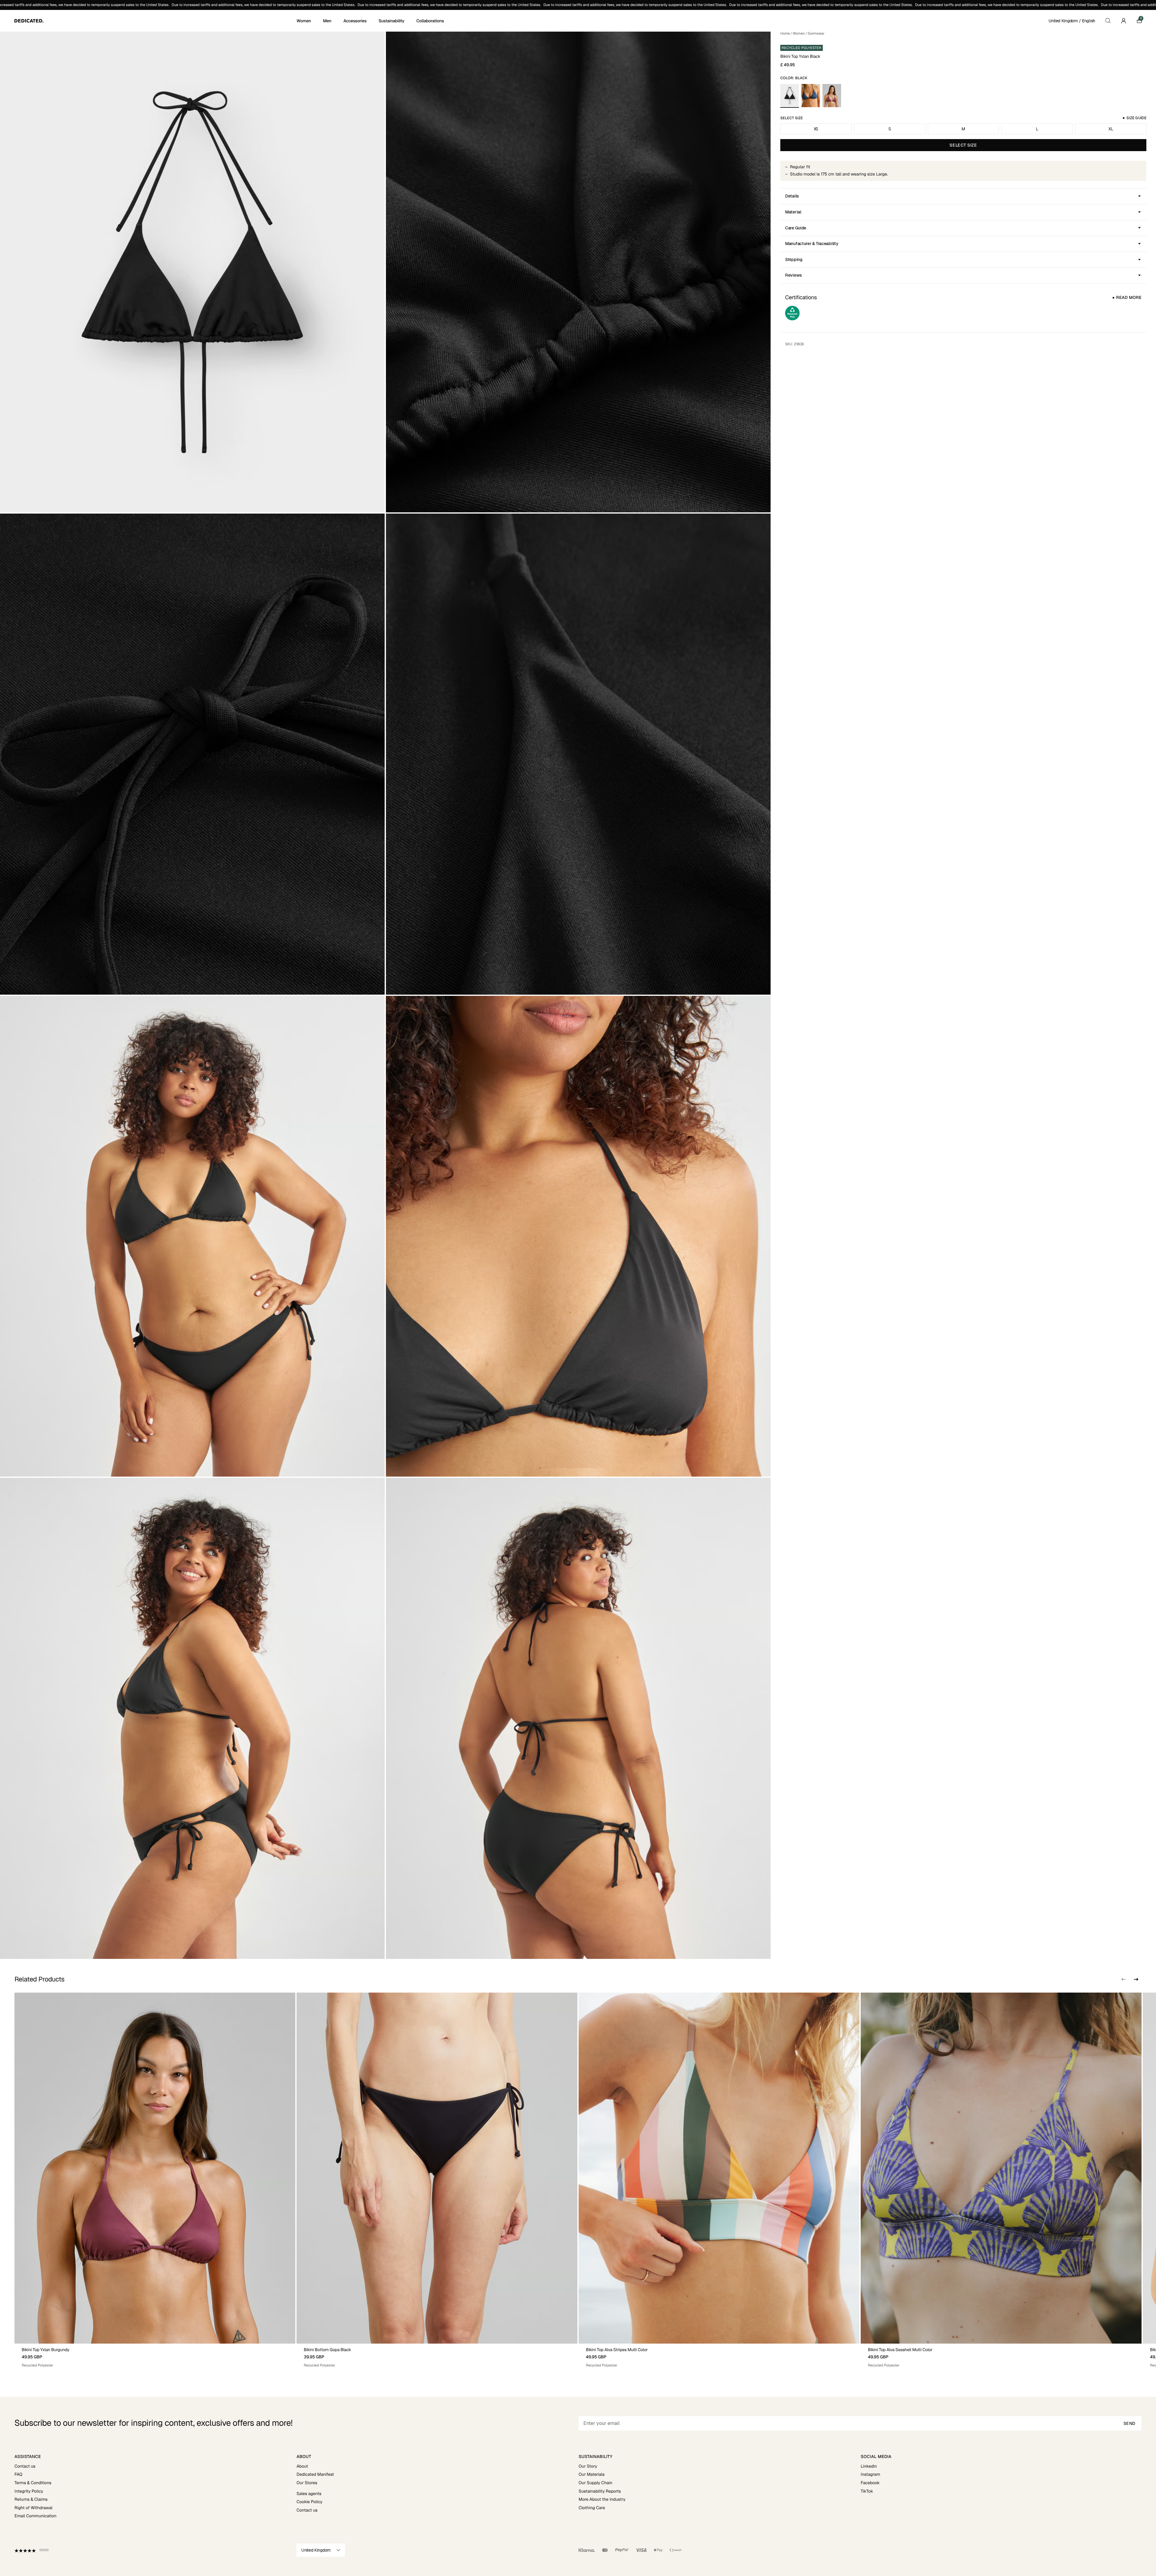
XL (1111, 129)
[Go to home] (155, 21)
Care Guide (796, 228)
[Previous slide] (1123, 1979)
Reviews (794, 275)
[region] (578, 2180)
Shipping (794, 259)
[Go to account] (1123, 21)
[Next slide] (1136, 1979)
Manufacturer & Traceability (812, 244)
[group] (155, 2180)
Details (792, 196)
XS (816, 129)
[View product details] (155, 2356)
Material (793, 212)
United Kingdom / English (1072, 21)
